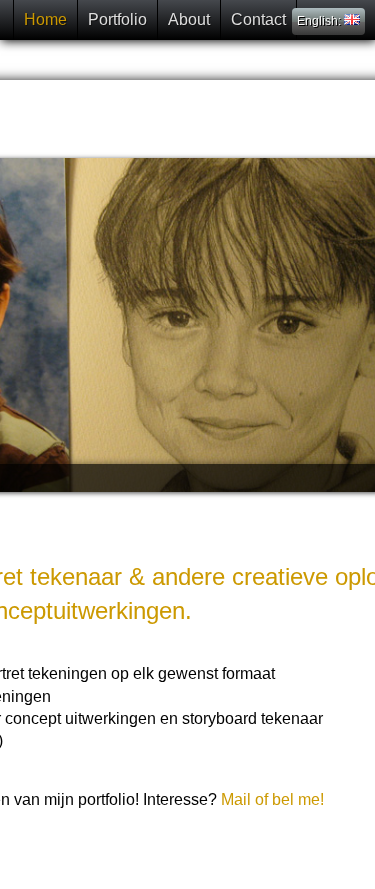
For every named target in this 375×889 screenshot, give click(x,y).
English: (320, 21)
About (189, 19)
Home (45, 19)
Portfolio (117, 19)
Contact (258, 19)
